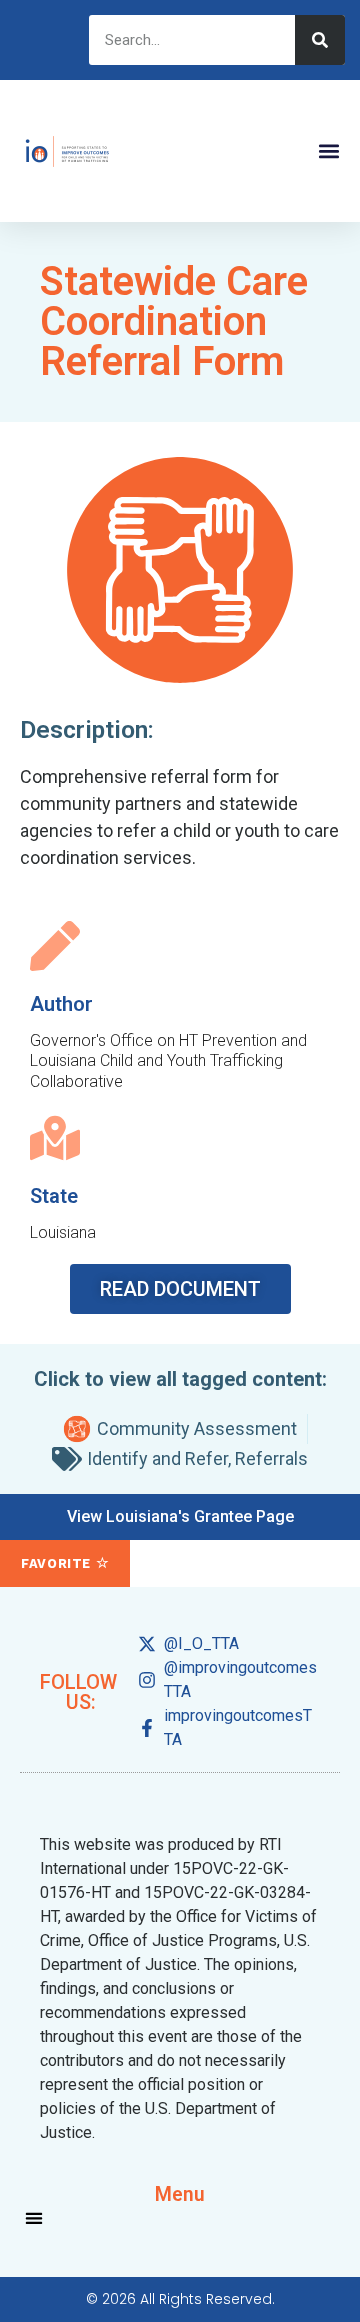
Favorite (58, 1563)
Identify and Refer (157, 1458)
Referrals (271, 1458)
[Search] (320, 40)
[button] (328, 151)
